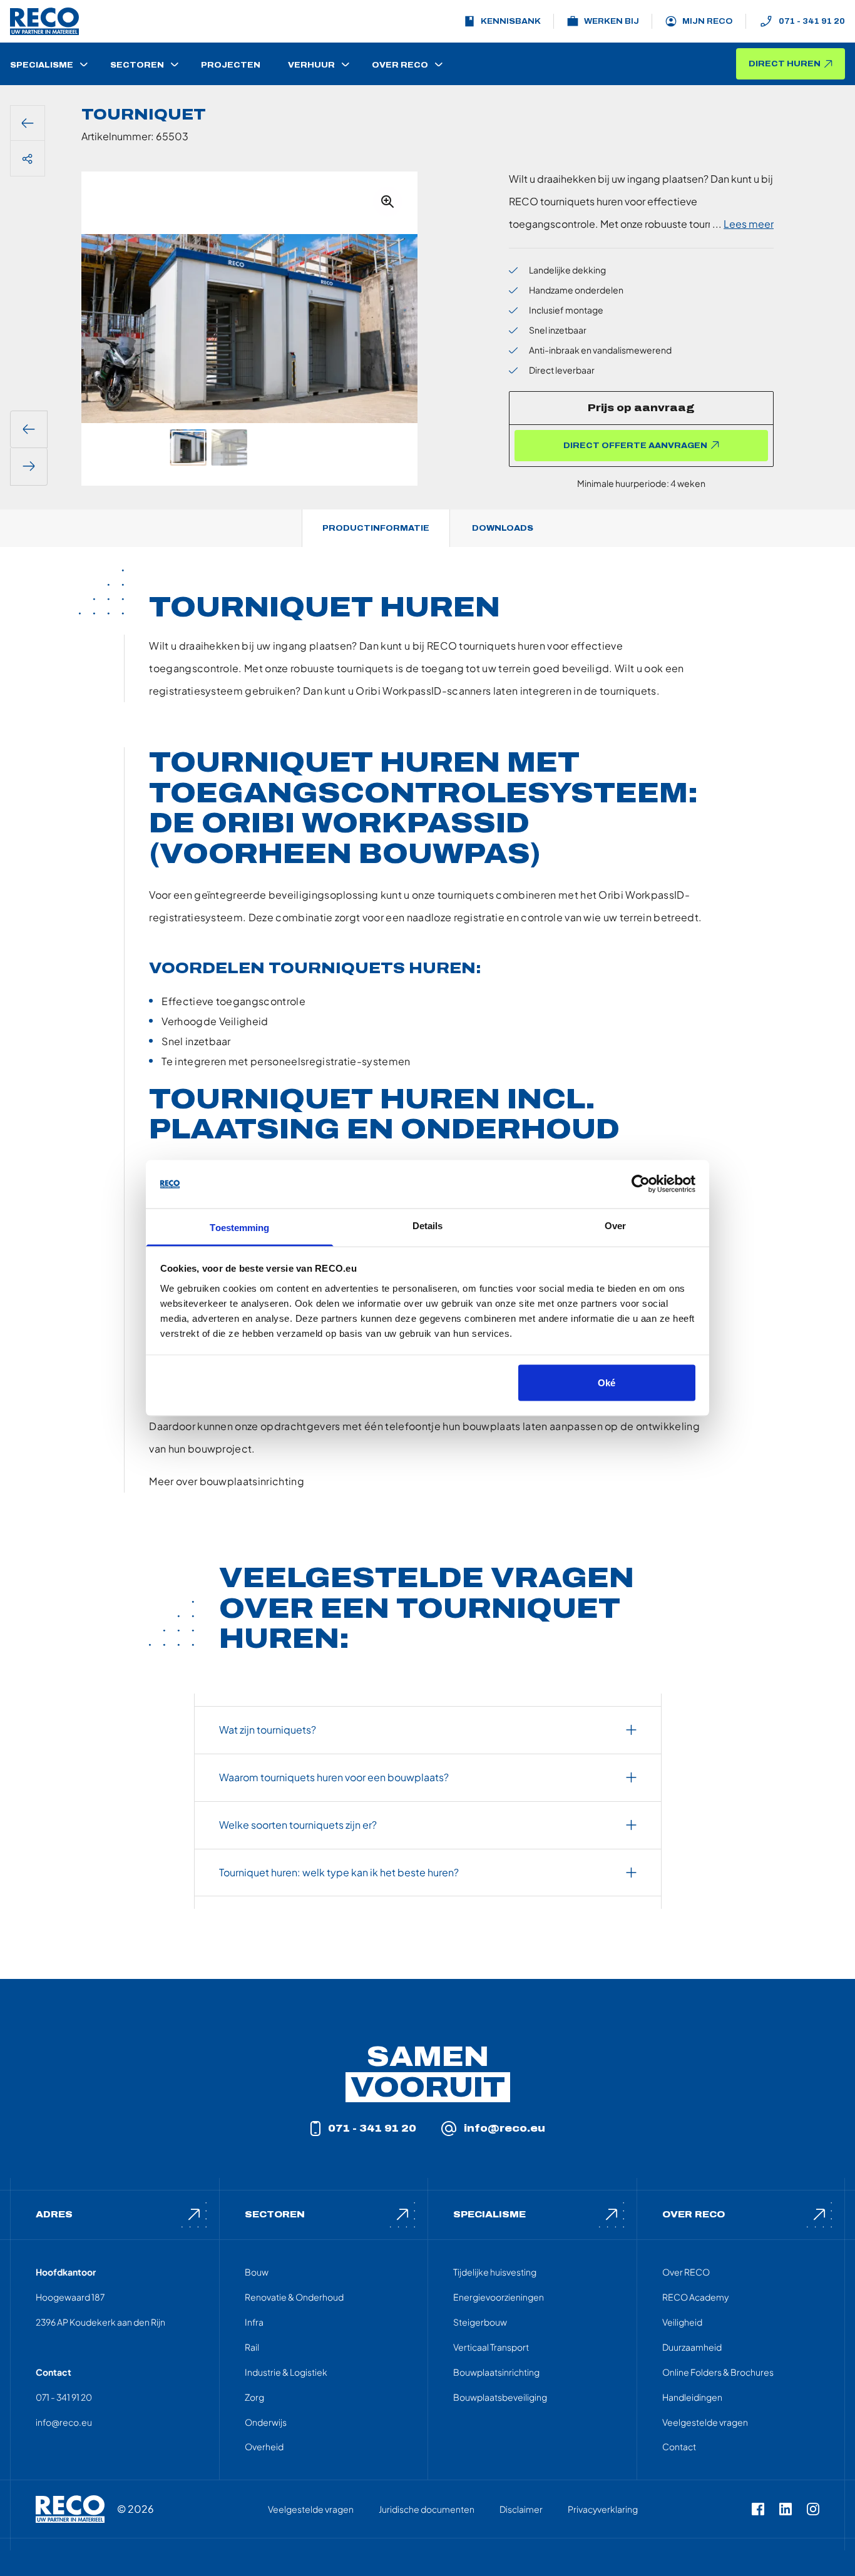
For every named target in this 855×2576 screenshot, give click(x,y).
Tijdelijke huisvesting (495, 2272)
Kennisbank (511, 21)
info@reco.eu (504, 2128)
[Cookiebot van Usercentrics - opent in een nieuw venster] (641, 1184)
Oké (607, 1383)
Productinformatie (376, 528)
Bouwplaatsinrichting (496, 2372)
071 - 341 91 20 (812, 21)
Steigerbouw (480, 2322)
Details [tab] (428, 1225)
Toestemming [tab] (239, 1227)
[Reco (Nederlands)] (44, 21)
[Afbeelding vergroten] (387, 202)
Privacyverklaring (603, 2509)
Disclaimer (521, 2509)
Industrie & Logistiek (286, 2372)
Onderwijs (266, 2422)
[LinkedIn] (786, 2509)
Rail (252, 2347)
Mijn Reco (708, 21)
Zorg (254, 2397)
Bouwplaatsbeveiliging (500, 2397)
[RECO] (70, 2509)
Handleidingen (692, 2397)
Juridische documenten (427, 2509)
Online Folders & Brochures (718, 2372)
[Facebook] (758, 2509)
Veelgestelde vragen (705, 2422)
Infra (254, 2322)
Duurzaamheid (692, 2347)
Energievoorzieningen (499, 2297)
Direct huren (785, 64)
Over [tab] (615, 1225)
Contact (679, 2446)
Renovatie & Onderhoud (294, 2297)
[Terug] (28, 123)
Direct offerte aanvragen (635, 446)
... (743, 224)
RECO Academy (695, 2297)
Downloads (503, 528)
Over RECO (686, 2272)
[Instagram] (813, 2509)
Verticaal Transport (491, 2347)
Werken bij (612, 21)
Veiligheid (682, 2322)
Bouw (257, 2272)
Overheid (264, 2446)
